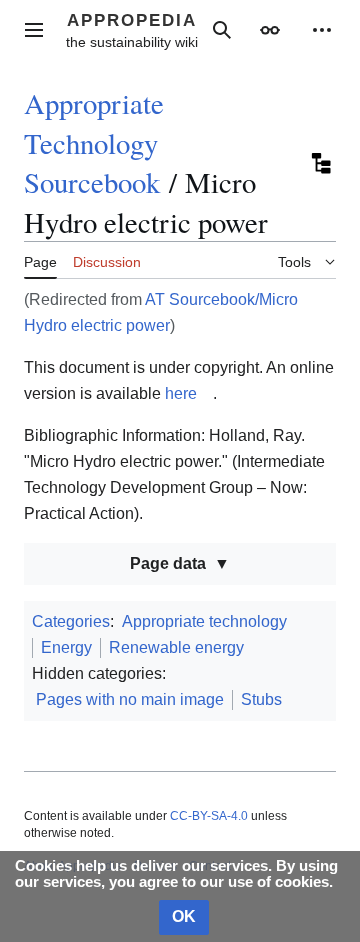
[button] (34, 30)
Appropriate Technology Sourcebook (94, 142)
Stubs (261, 699)
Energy (66, 647)
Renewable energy (176, 647)
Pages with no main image (130, 699)
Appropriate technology (204, 621)
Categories (71, 621)
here (181, 393)
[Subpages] (320, 163)
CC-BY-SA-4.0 (209, 816)
